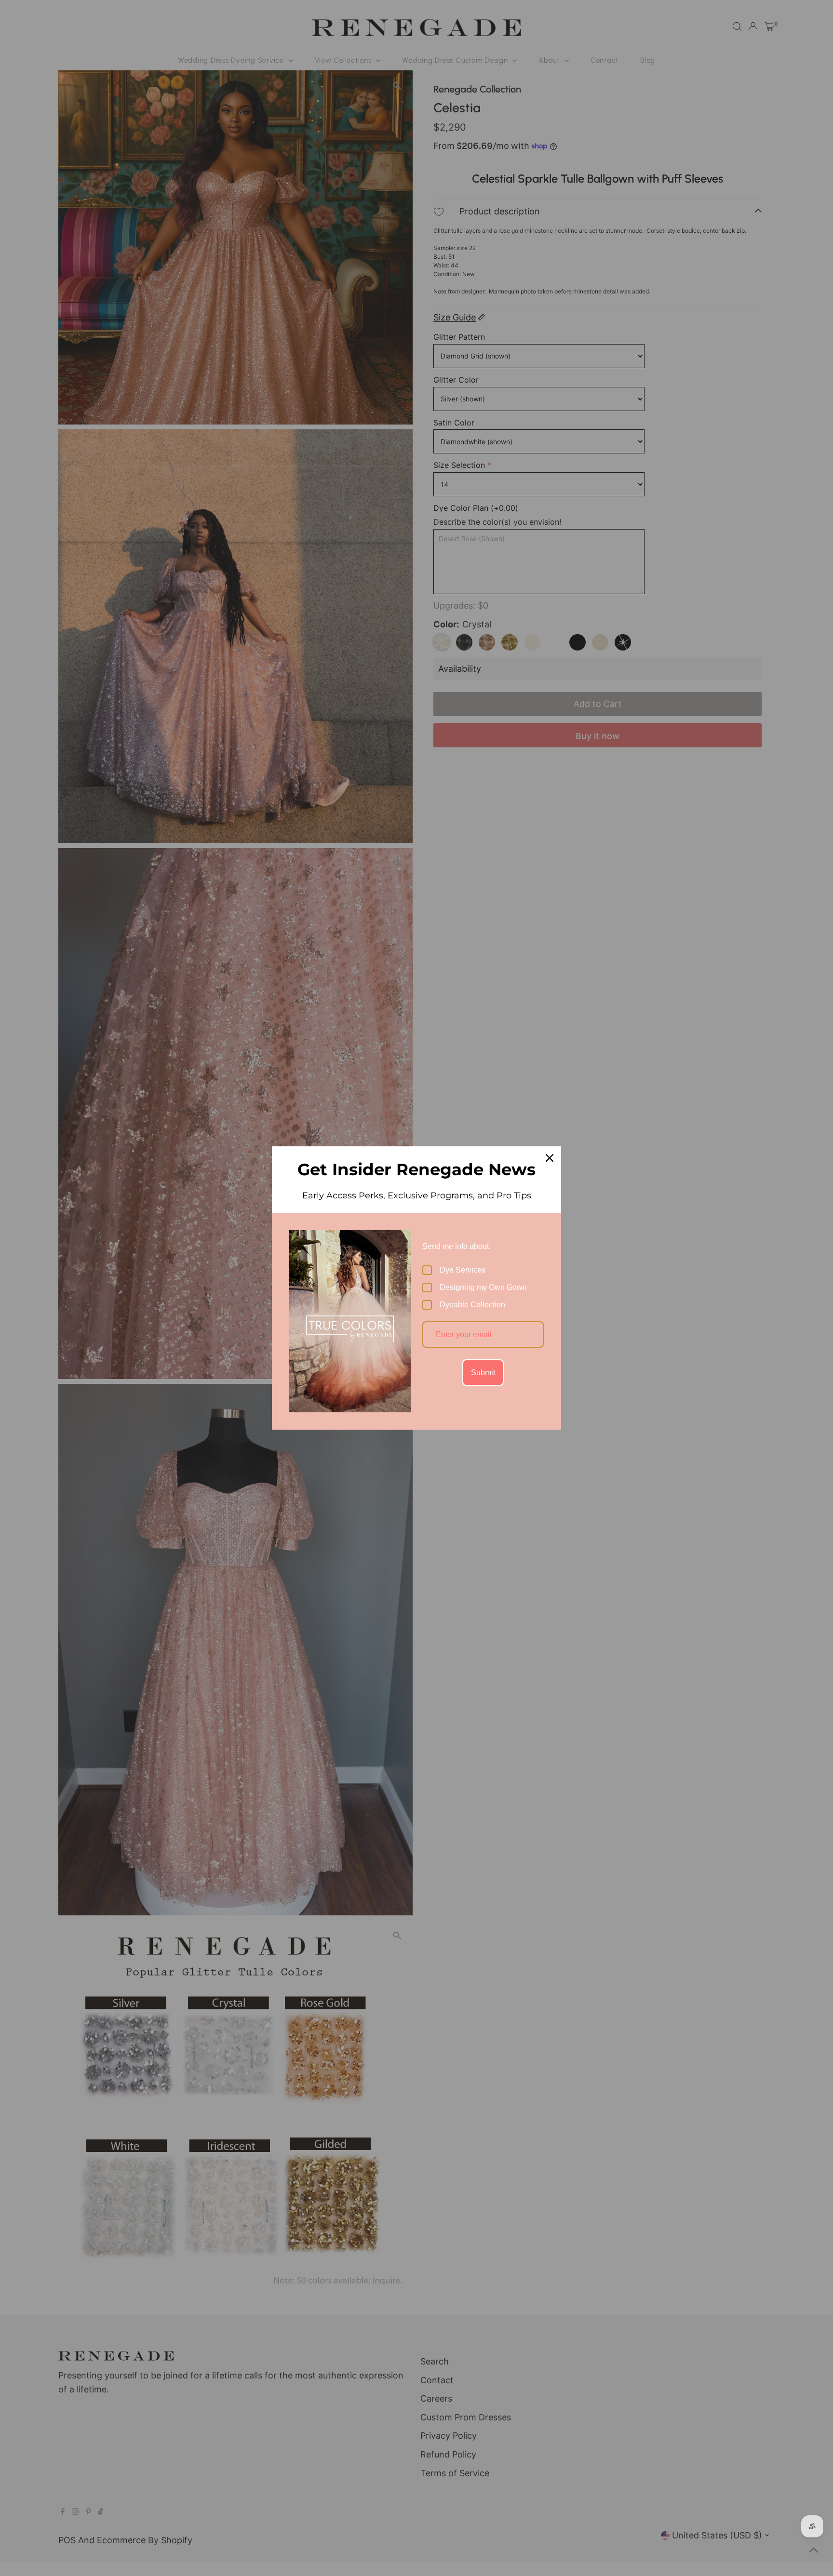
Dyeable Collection (472, 1305)
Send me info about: (457, 1246)
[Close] (550, 1158)
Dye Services (463, 1270)
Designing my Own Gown (483, 1287)
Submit (483, 1373)
